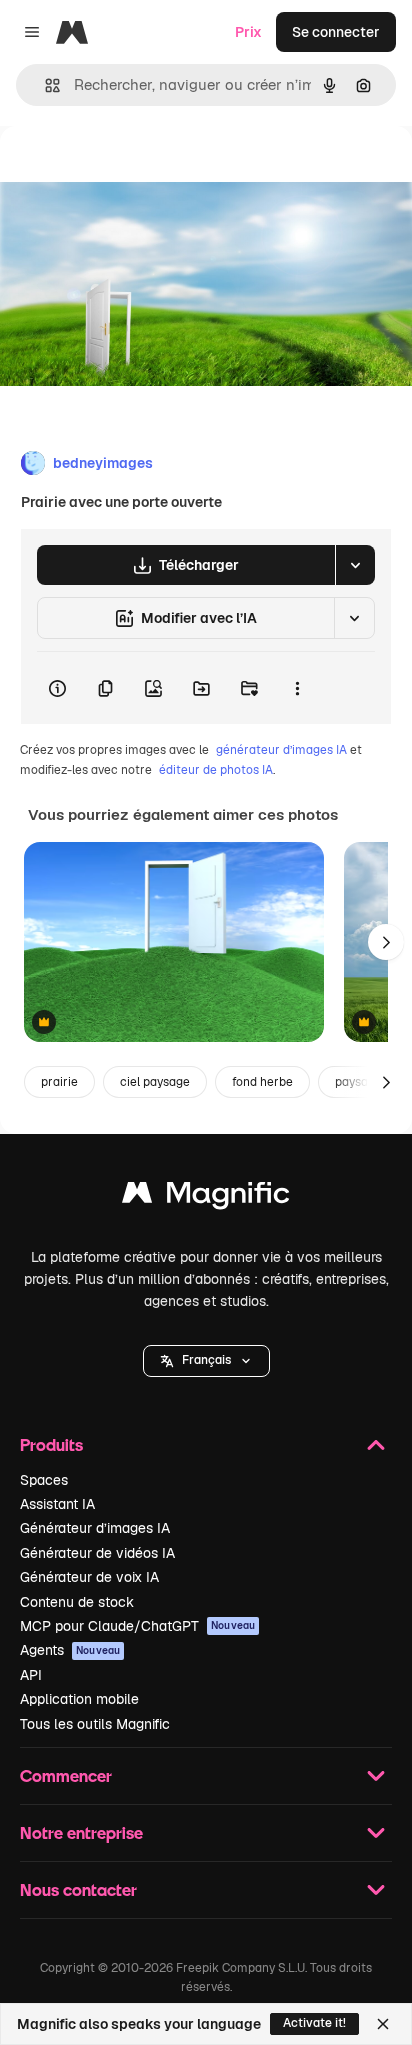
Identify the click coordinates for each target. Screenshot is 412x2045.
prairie (59, 1082)
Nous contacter (78, 1889)
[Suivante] (386, 942)
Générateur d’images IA (95, 1528)
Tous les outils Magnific (95, 1724)
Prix (248, 32)
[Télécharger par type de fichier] (355, 565)
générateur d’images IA (281, 750)
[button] (206, 1361)
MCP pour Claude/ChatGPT (137, 1626)
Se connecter (336, 32)
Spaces (44, 1480)
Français (206, 1360)
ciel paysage (155, 1082)
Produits (51, 1444)
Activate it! (314, 2023)
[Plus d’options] (297, 688)
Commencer (66, 1775)
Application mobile (79, 1699)
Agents (70, 1650)
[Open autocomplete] (44, 85)
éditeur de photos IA (216, 770)
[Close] (383, 2024)
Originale (132, 171)
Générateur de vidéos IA (97, 1553)
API (31, 1675)
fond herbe (262, 1082)
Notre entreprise (81, 1832)
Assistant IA (57, 1504)
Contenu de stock (77, 1602)
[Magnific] (206, 1197)
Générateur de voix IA (89, 1577)
